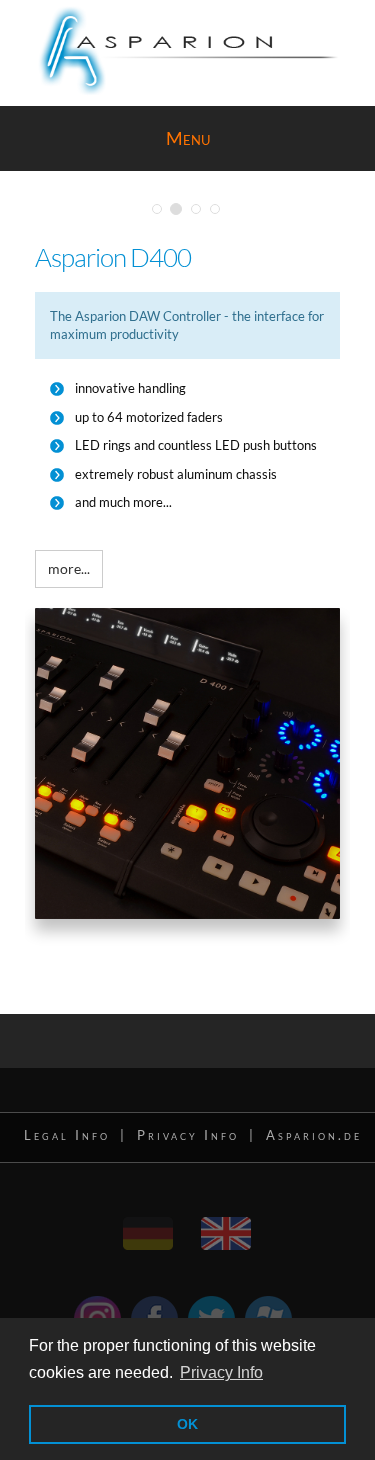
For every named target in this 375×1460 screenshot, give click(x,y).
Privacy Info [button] (221, 1372)
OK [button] (187, 1424)
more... (69, 568)
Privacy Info (188, 1135)
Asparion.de (314, 1135)
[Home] (150, 1226)
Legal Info (67, 1135)
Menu (188, 138)
